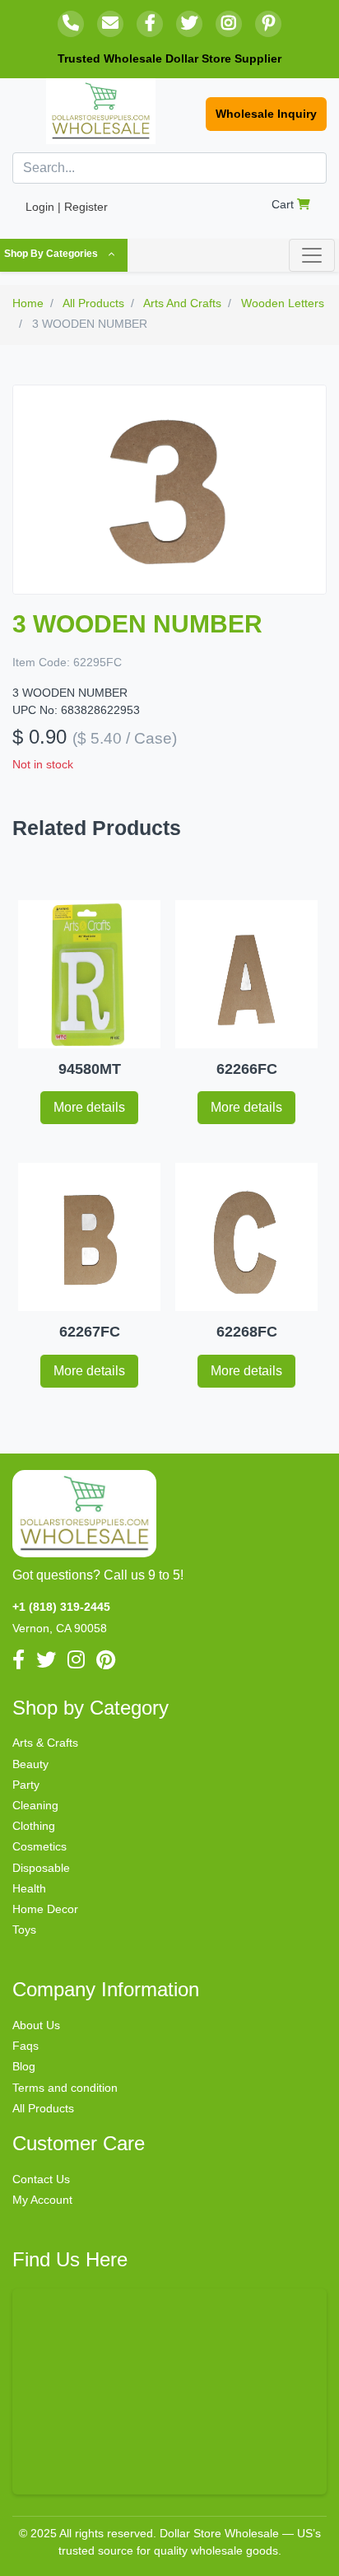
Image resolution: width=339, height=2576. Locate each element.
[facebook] (150, 24)
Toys (24, 1930)
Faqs (26, 2046)
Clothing (34, 1826)
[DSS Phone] (71, 24)
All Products (43, 2108)
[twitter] (189, 24)
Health (29, 1888)
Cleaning (35, 1805)
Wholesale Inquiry (266, 114)
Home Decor (45, 1909)
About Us (36, 2025)
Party (26, 1785)
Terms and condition (65, 2088)
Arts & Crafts (45, 1743)
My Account (42, 2200)
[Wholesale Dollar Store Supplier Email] (110, 24)
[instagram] (229, 24)
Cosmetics (39, 1846)
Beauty (30, 1764)
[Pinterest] (268, 24)
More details (89, 1107)
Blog (24, 2066)
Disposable (41, 1868)
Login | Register (67, 207)
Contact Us (41, 2179)
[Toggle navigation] (312, 255)
